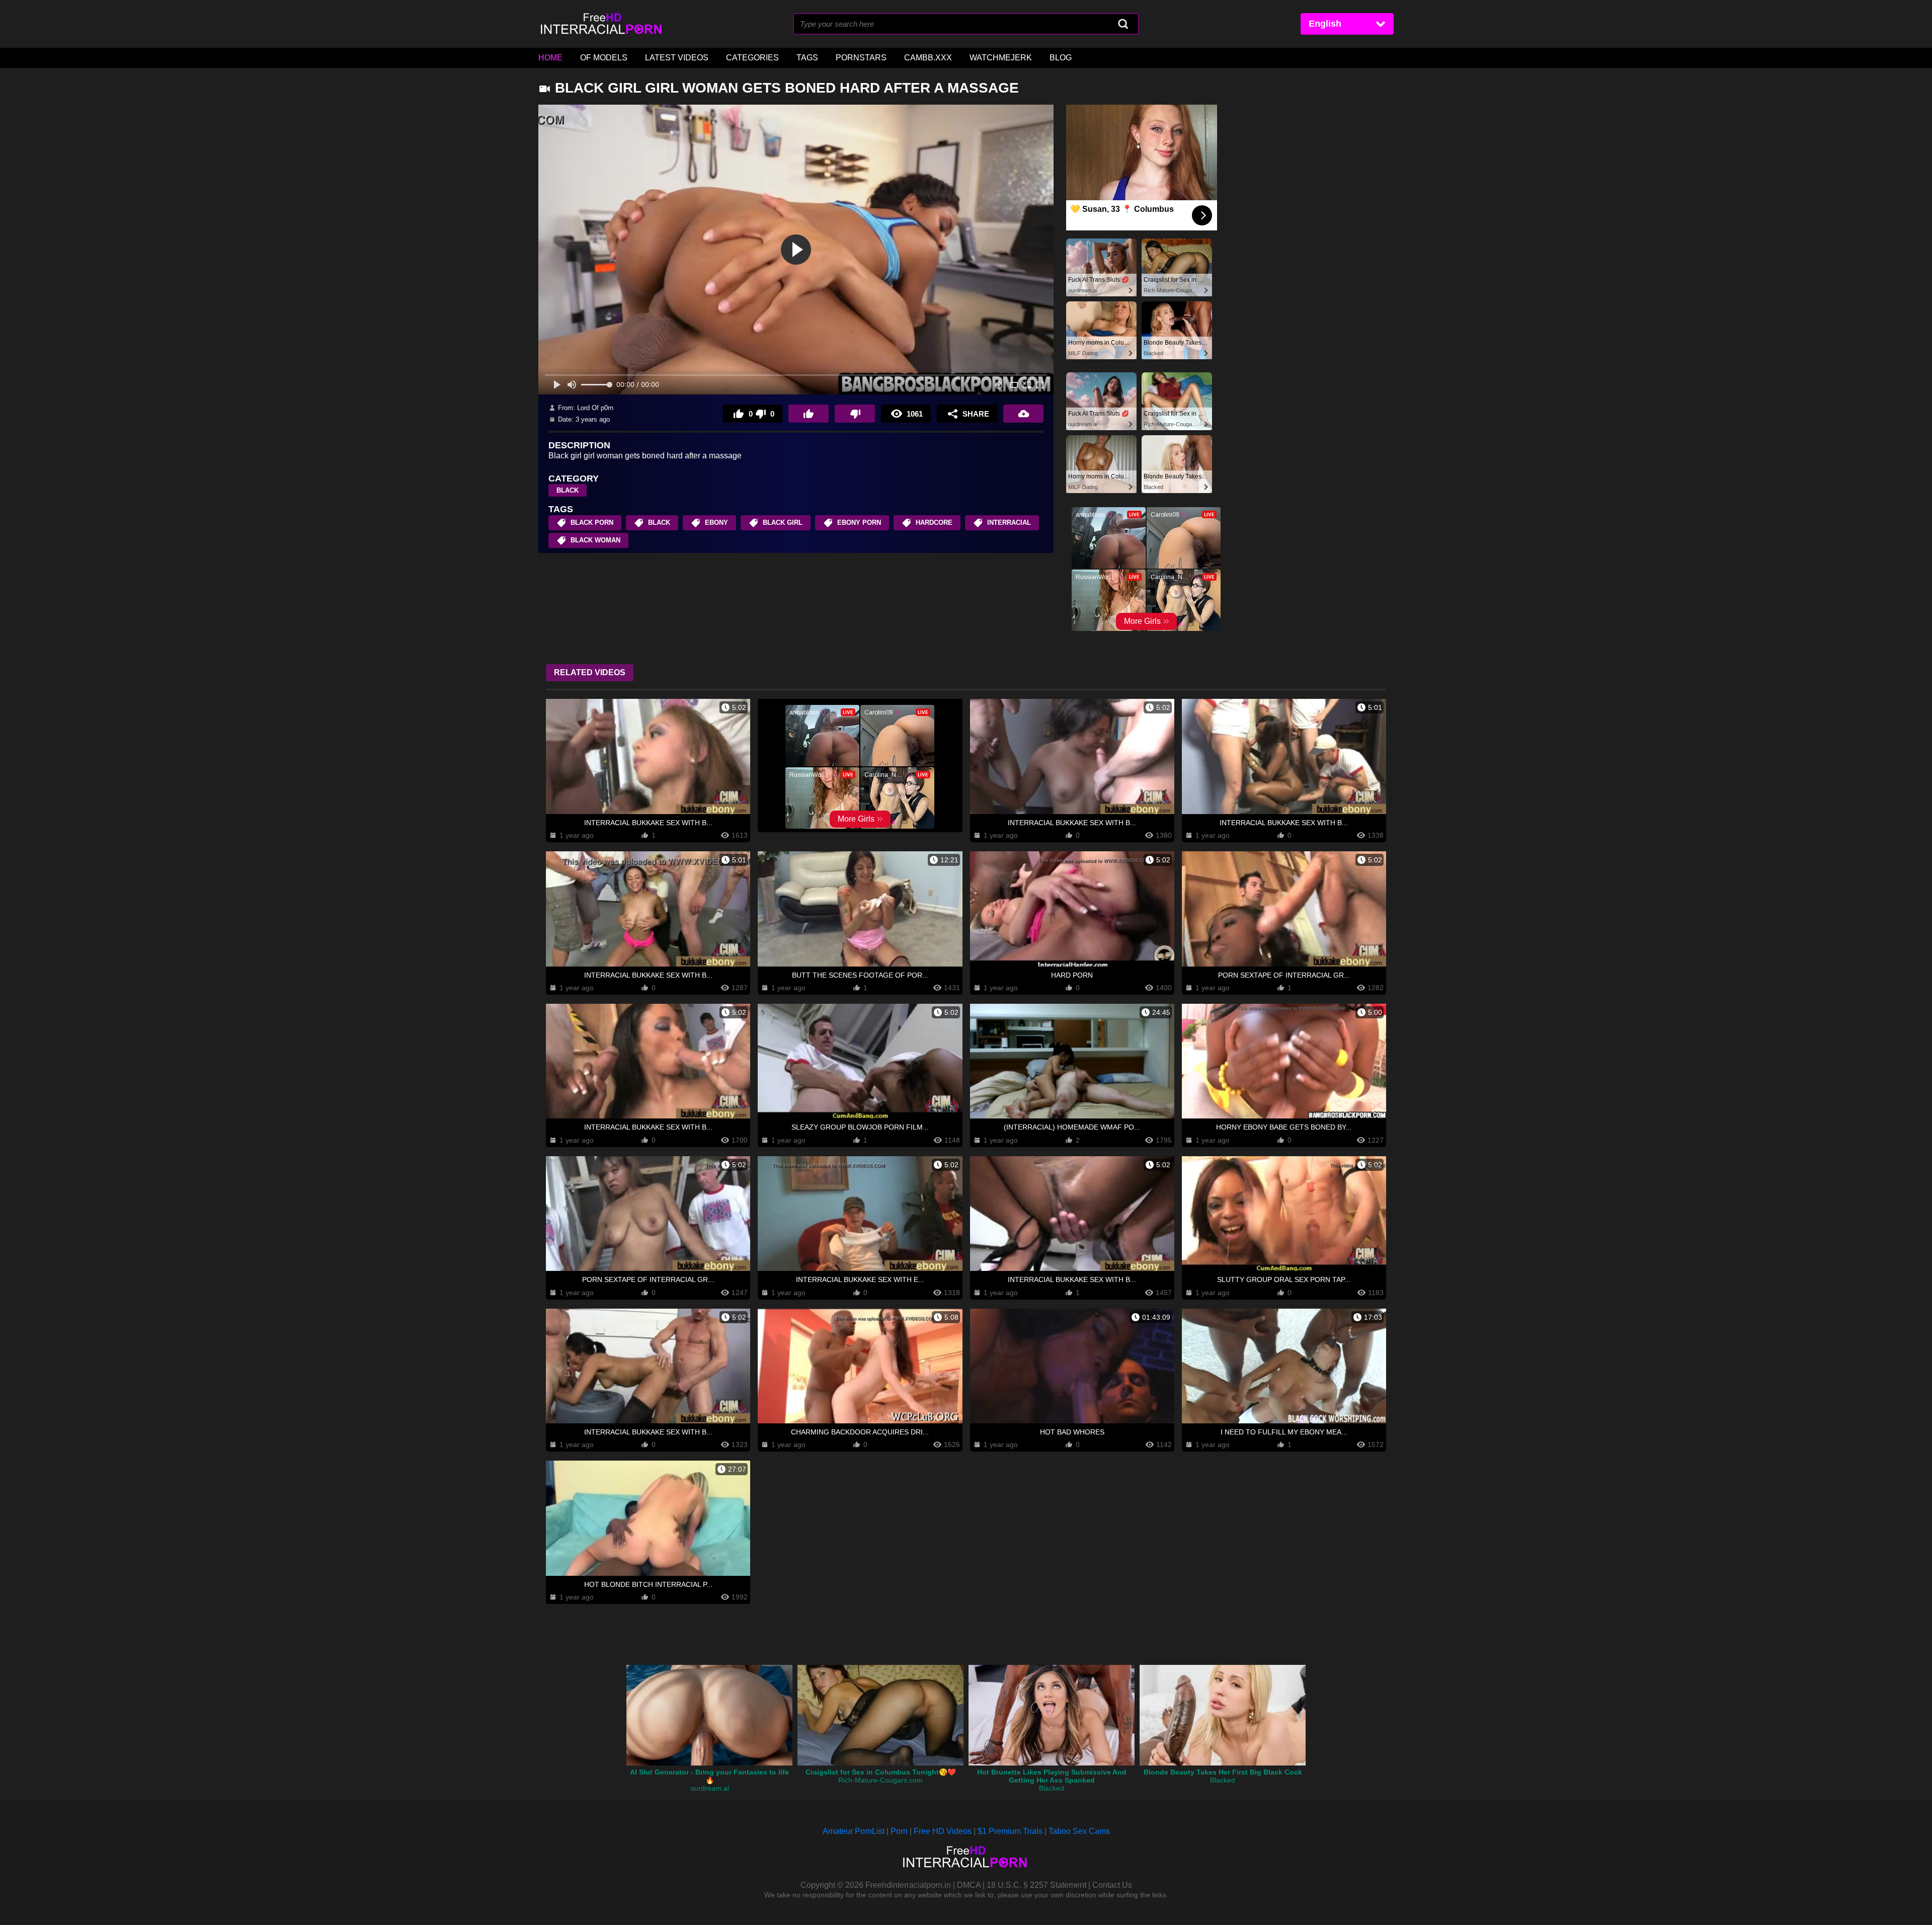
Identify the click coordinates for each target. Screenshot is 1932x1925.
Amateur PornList (854, 1831)
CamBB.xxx (928, 58)
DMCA (969, 1885)
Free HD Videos (943, 1831)
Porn (899, 1831)
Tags (807, 58)
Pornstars (861, 58)
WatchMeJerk (1001, 58)
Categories (752, 58)
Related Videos (590, 672)
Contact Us (1112, 1885)
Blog (1061, 58)
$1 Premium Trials (1010, 1831)
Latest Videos (677, 58)
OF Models (604, 58)
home (550, 58)
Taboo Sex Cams (1079, 1831)
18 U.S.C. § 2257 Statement (1036, 1885)
